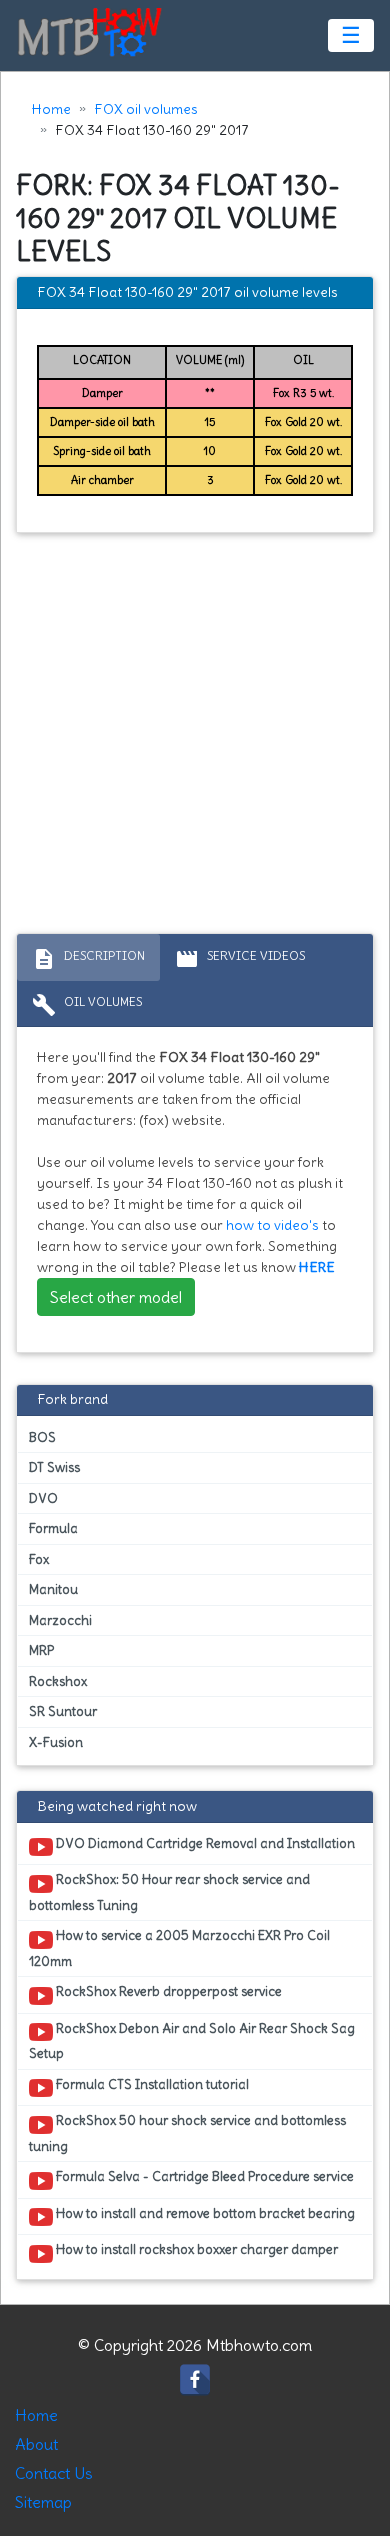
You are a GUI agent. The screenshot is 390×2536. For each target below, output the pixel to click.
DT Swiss (54, 1467)
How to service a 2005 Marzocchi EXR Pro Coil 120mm (179, 1948)
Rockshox (58, 1681)
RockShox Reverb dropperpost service (167, 1991)
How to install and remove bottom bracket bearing (204, 2213)
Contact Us (54, 2473)
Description (88, 959)
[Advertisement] (195, 738)
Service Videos (240, 959)
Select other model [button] (116, 1297)
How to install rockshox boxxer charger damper (195, 2249)
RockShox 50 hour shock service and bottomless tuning (187, 2133)
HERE (317, 1267)
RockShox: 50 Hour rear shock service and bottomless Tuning (169, 1892)
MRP (41, 1650)
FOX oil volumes (146, 109)
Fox (39, 1559)
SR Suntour (63, 1711)
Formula (53, 1528)
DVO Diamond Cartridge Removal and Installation (204, 1843)
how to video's (272, 1225)
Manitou (53, 1589)
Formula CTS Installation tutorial (151, 2084)
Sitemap (43, 2502)
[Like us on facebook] (195, 2374)
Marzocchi (60, 1620)
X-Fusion (56, 1742)
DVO (43, 1498)
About (36, 2444)
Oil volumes (87, 1005)
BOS (42, 1437)
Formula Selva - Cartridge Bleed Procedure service (203, 2176)
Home (51, 109)
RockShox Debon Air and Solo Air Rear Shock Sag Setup (192, 2041)
